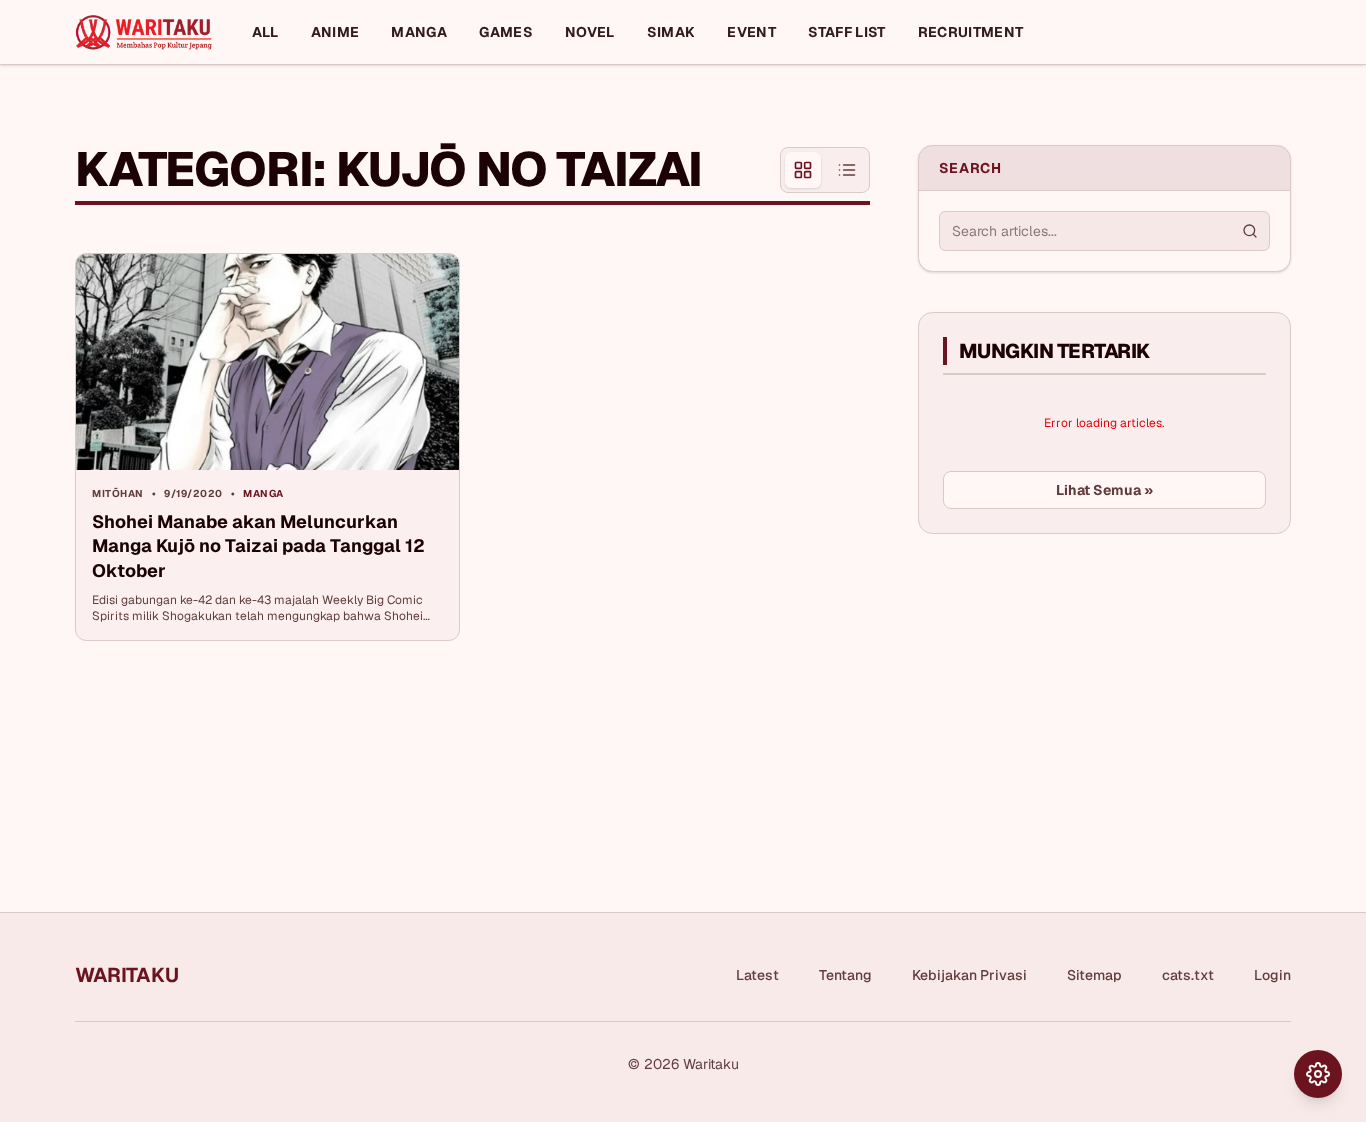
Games (506, 32)
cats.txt (1188, 975)
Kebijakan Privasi (969, 975)
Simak (671, 32)
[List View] (847, 170)
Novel (590, 32)
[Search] (1250, 231)
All (265, 32)
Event (751, 32)
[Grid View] (803, 170)
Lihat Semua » (1104, 490)
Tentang (845, 975)
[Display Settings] (1318, 1074)
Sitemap (1094, 975)
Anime (335, 32)
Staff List (847, 32)
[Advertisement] (1068, 699)
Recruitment (971, 32)
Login (1272, 975)
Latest (757, 975)
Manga (419, 32)
